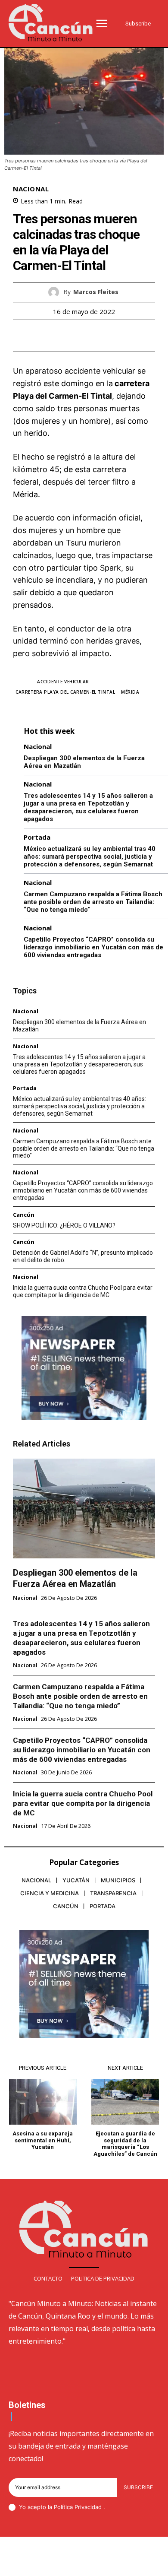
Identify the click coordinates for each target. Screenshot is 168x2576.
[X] (74, 336)
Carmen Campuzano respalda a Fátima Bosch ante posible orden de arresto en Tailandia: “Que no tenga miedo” (93, 902)
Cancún (24, 1215)
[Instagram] (53, 2563)
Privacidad (89, 2507)
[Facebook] (54, 336)
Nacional (31, 189)
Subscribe (138, 2487)
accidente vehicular (63, 682)
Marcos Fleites (96, 292)
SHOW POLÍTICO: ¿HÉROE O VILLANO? (64, 1225)
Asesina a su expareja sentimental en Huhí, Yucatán (43, 2140)
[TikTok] (74, 2563)
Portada (37, 837)
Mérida (130, 692)
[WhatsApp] (114, 336)
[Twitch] (94, 2563)
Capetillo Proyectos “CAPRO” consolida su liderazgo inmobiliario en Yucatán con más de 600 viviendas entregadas (93, 947)
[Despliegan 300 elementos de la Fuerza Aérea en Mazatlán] (84, 1508)
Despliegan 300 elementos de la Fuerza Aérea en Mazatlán (75, 1578)
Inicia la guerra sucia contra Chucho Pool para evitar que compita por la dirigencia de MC (83, 1291)
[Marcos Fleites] (56, 292)
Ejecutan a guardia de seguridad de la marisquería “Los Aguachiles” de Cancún (125, 2144)
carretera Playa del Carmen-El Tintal (65, 692)
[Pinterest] (94, 336)
